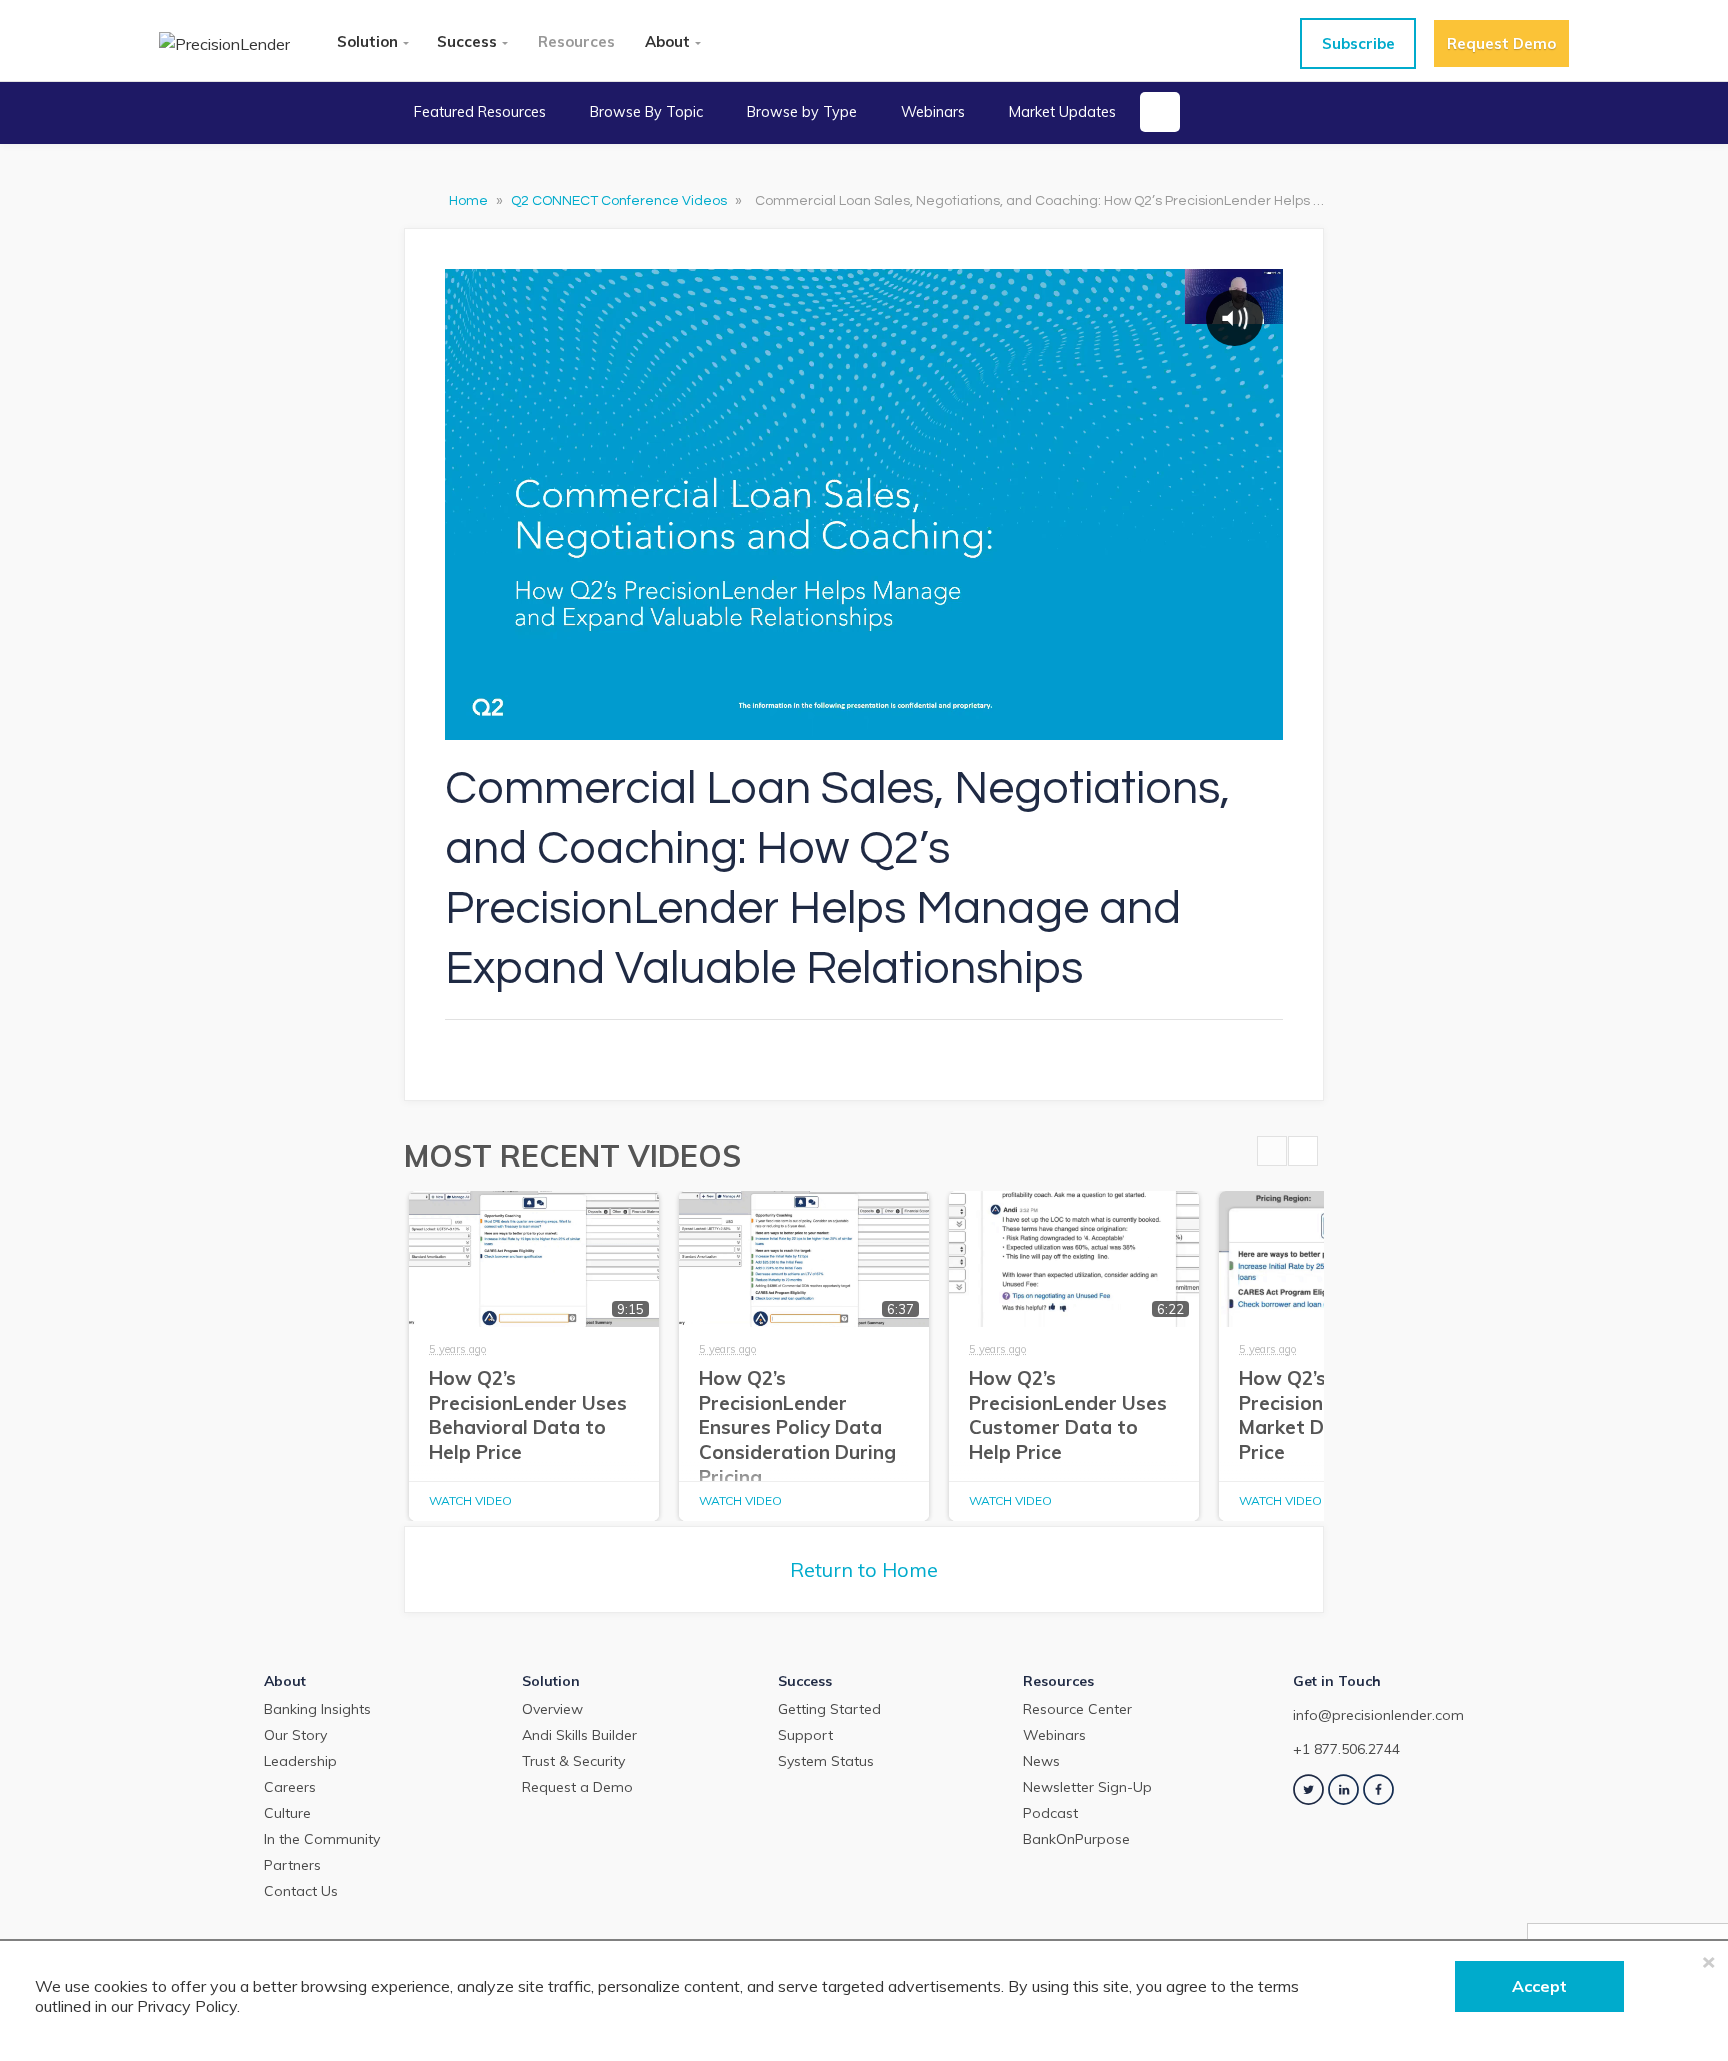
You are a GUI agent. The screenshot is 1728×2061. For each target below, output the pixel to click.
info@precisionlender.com (1378, 1715)
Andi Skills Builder (579, 1735)
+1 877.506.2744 (1346, 1749)
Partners (292, 1865)
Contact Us (301, 1891)
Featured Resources (480, 112)
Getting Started (829, 1709)
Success (467, 41)
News (1041, 1761)
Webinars (933, 112)
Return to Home (864, 1569)
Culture (287, 1813)
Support (805, 1735)
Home (470, 201)
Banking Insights (317, 1709)
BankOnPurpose (1076, 1839)
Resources (576, 41)
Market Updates (1062, 112)
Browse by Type (802, 112)
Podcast (1050, 1813)
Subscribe (1358, 43)
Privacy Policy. (188, 2006)
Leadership (300, 1761)
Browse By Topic (646, 112)
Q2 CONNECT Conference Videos (620, 201)
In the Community (322, 1839)
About (667, 41)
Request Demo (1501, 43)
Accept (1539, 1986)
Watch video (470, 1500)
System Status (826, 1761)
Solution (367, 41)
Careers (290, 1787)
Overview (552, 1709)
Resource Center (1077, 1709)
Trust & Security (573, 1761)
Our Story (295, 1735)
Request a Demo (577, 1787)
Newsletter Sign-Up (1087, 1787)
